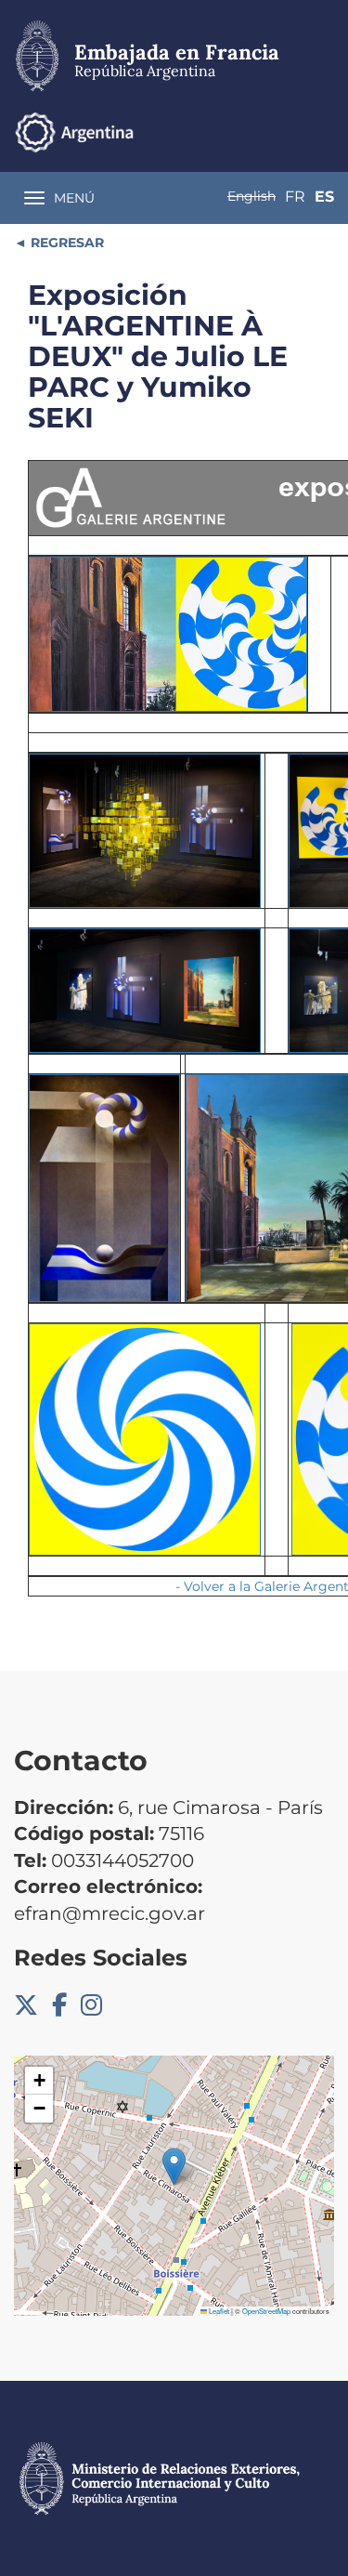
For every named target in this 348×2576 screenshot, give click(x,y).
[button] (174, 2167)
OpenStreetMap (266, 2311)
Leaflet (218, 2311)
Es (324, 197)
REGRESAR (65, 243)
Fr (295, 197)
